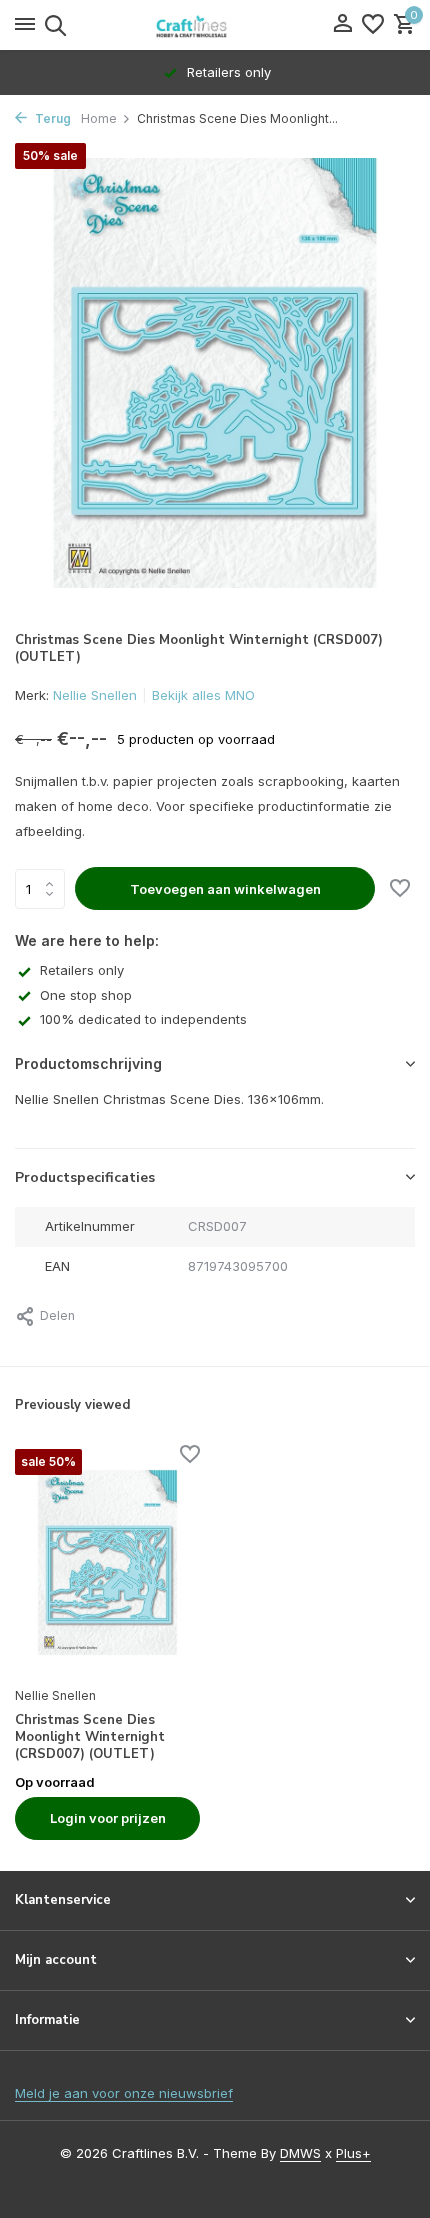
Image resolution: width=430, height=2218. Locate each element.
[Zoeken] (52, 25)
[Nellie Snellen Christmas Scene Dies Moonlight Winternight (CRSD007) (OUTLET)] (107, 1562)
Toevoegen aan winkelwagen (225, 889)
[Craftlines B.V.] (215, 25)
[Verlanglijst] (373, 25)
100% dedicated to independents (143, 1019)
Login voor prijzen (108, 1818)
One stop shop (86, 995)
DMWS (300, 2153)
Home (99, 118)
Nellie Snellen (95, 695)
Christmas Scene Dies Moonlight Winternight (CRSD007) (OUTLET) (90, 1737)
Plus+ (353, 2153)
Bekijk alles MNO (203, 695)
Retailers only (82, 970)
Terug (51, 118)
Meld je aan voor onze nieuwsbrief (124, 2093)
